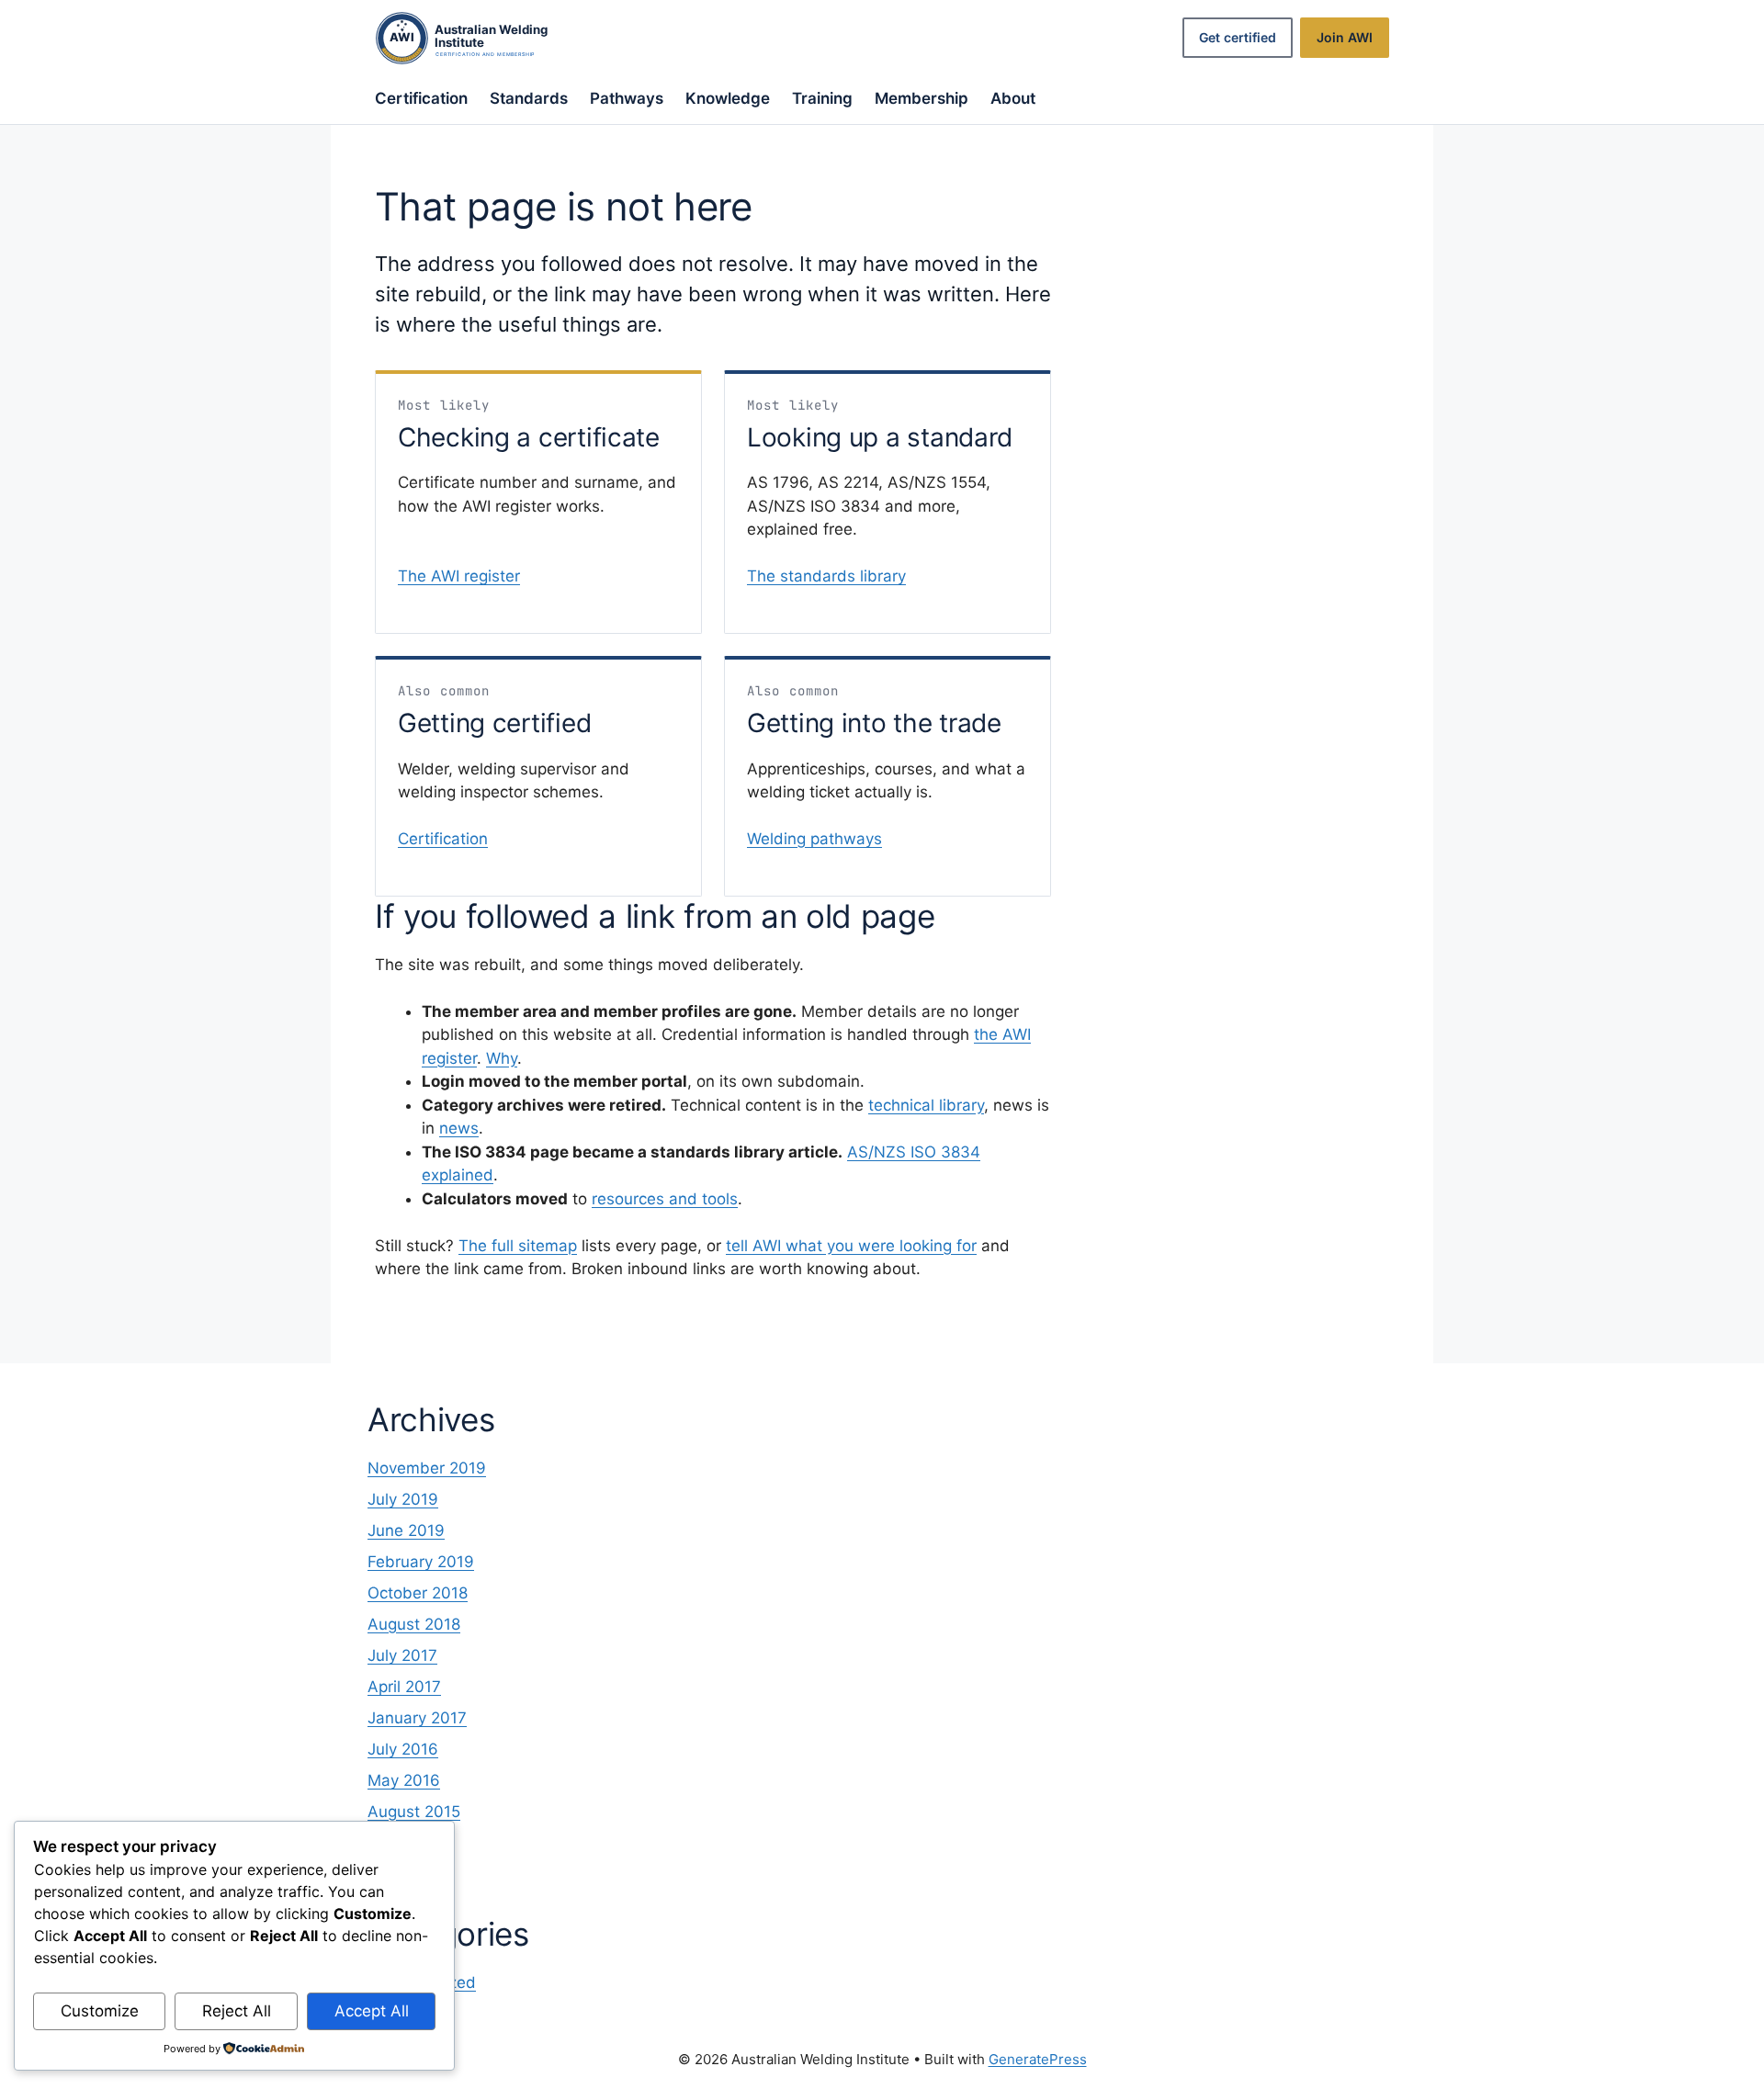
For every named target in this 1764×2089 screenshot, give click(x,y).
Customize (100, 2011)
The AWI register (459, 576)
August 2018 (414, 1624)
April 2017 (404, 1687)
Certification (421, 98)
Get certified (1238, 37)
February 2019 (421, 1562)
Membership (922, 98)
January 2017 (417, 1718)
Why (502, 1058)
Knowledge (728, 98)
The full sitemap (518, 1246)
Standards (529, 98)
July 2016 (403, 1749)
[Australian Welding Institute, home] (481, 38)
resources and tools (665, 1199)
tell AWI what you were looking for (851, 1246)
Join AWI (1345, 37)
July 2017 (402, 1655)
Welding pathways (814, 839)
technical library (926, 1105)
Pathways (627, 98)
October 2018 (418, 1593)
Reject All (237, 2011)
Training (822, 98)
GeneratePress (1038, 2059)
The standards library (826, 576)
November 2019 (427, 1468)
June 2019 (406, 1530)
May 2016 (404, 1780)
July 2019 (403, 1499)
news (459, 1128)
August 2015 (414, 1812)
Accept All (372, 2011)
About (1013, 98)
